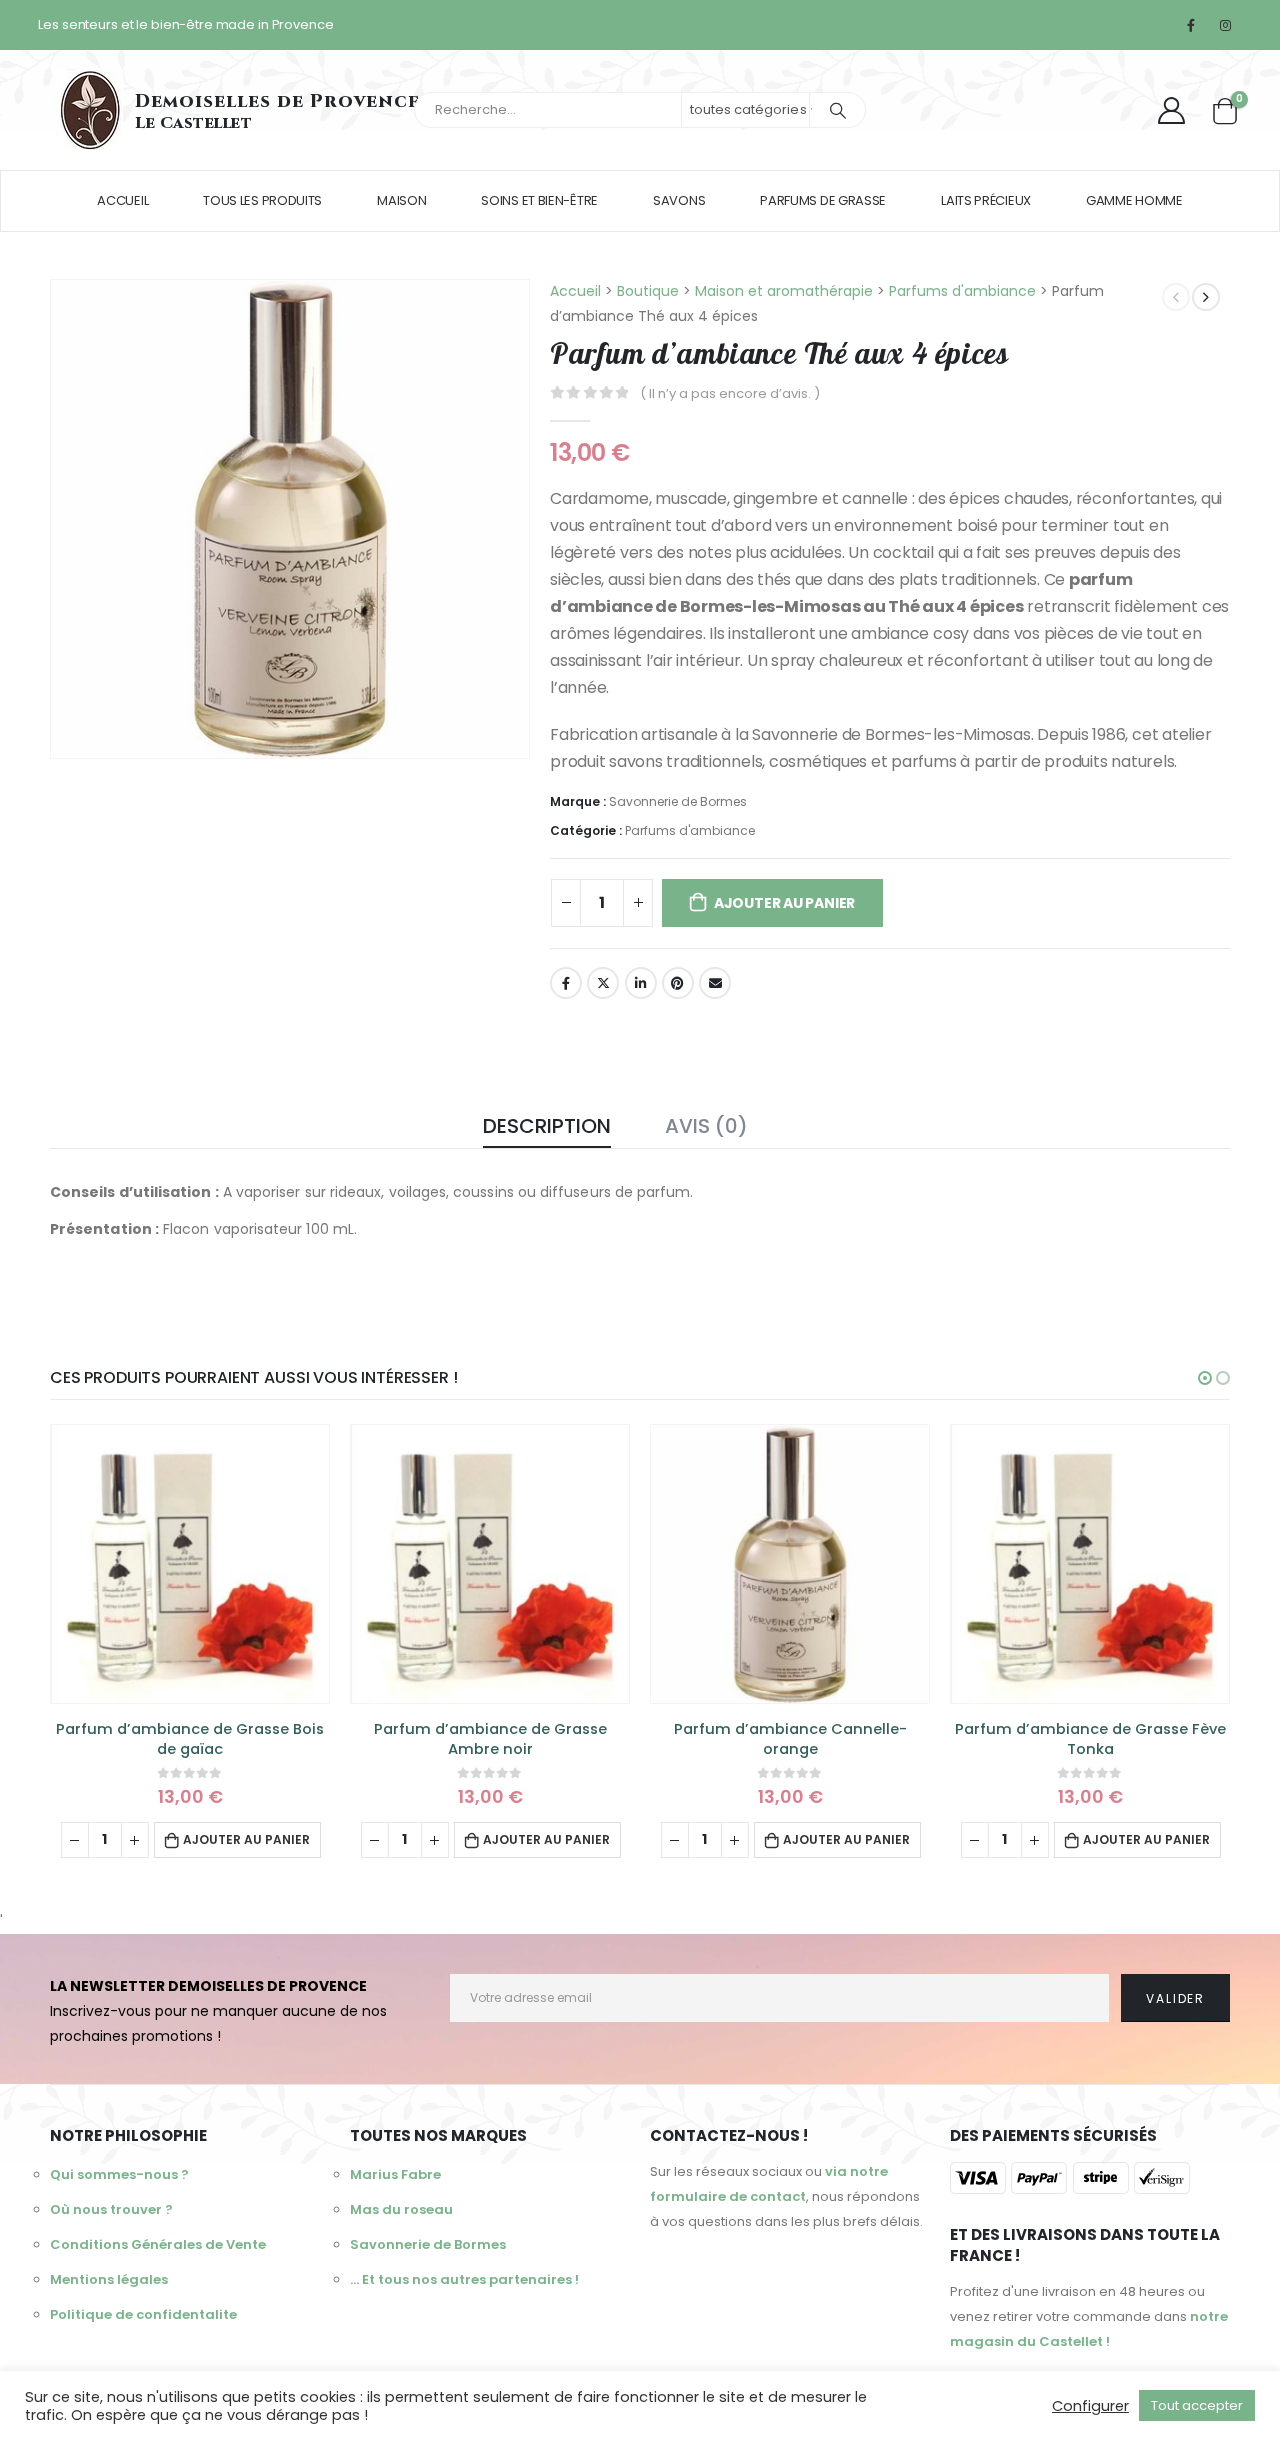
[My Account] (1171, 110)
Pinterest (678, 983)
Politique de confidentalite (143, 2314)
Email (715, 983)
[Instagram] (1225, 25)
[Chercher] (838, 110)
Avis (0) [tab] (706, 1126)
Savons (679, 200)
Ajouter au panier (784, 903)
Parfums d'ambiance (690, 830)
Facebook (566, 983)
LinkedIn (641, 983)
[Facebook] (1191, 25)
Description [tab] (547, 1126)
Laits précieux (986, 200)
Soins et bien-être (539, 200)
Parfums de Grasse (823, 200)
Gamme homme (1134, 200)
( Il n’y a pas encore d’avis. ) (730, 393)
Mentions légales (109, 2279)
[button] (1205, 1378)
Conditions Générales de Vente (158, 2244)
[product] (190, 1564)
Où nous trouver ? (111, 2209)
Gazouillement (603, 983)
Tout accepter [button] (1197, 2405)
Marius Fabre (395, 2174)
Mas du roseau (401, 2209)
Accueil (122, 200)
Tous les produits (262, 200)
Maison (401, 200)
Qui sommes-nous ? (119, 2174)
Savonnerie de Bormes (678, 801)
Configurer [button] (1090, 2406)
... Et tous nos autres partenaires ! (464, 2279)
